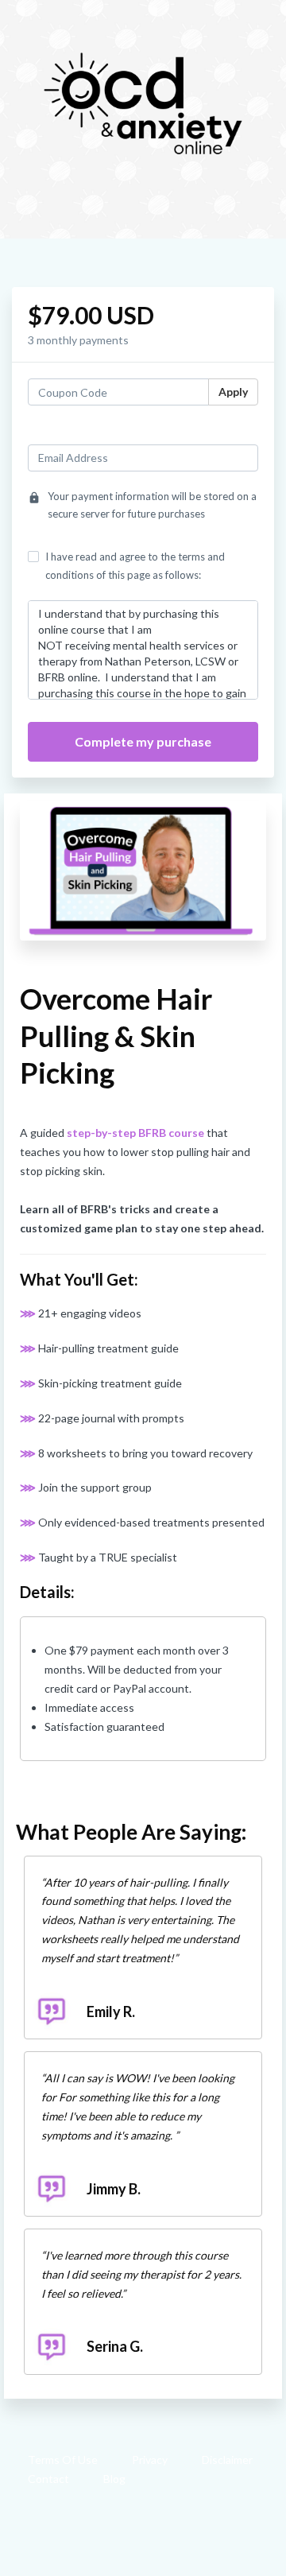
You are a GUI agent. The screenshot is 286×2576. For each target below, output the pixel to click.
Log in (243, 431)
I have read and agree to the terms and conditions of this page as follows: (135, 565)
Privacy (150, 2460)
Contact (48, 2479)
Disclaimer (227, 2460)
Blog (114, 2479)
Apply (233, 392)
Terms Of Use (63, 2460)
